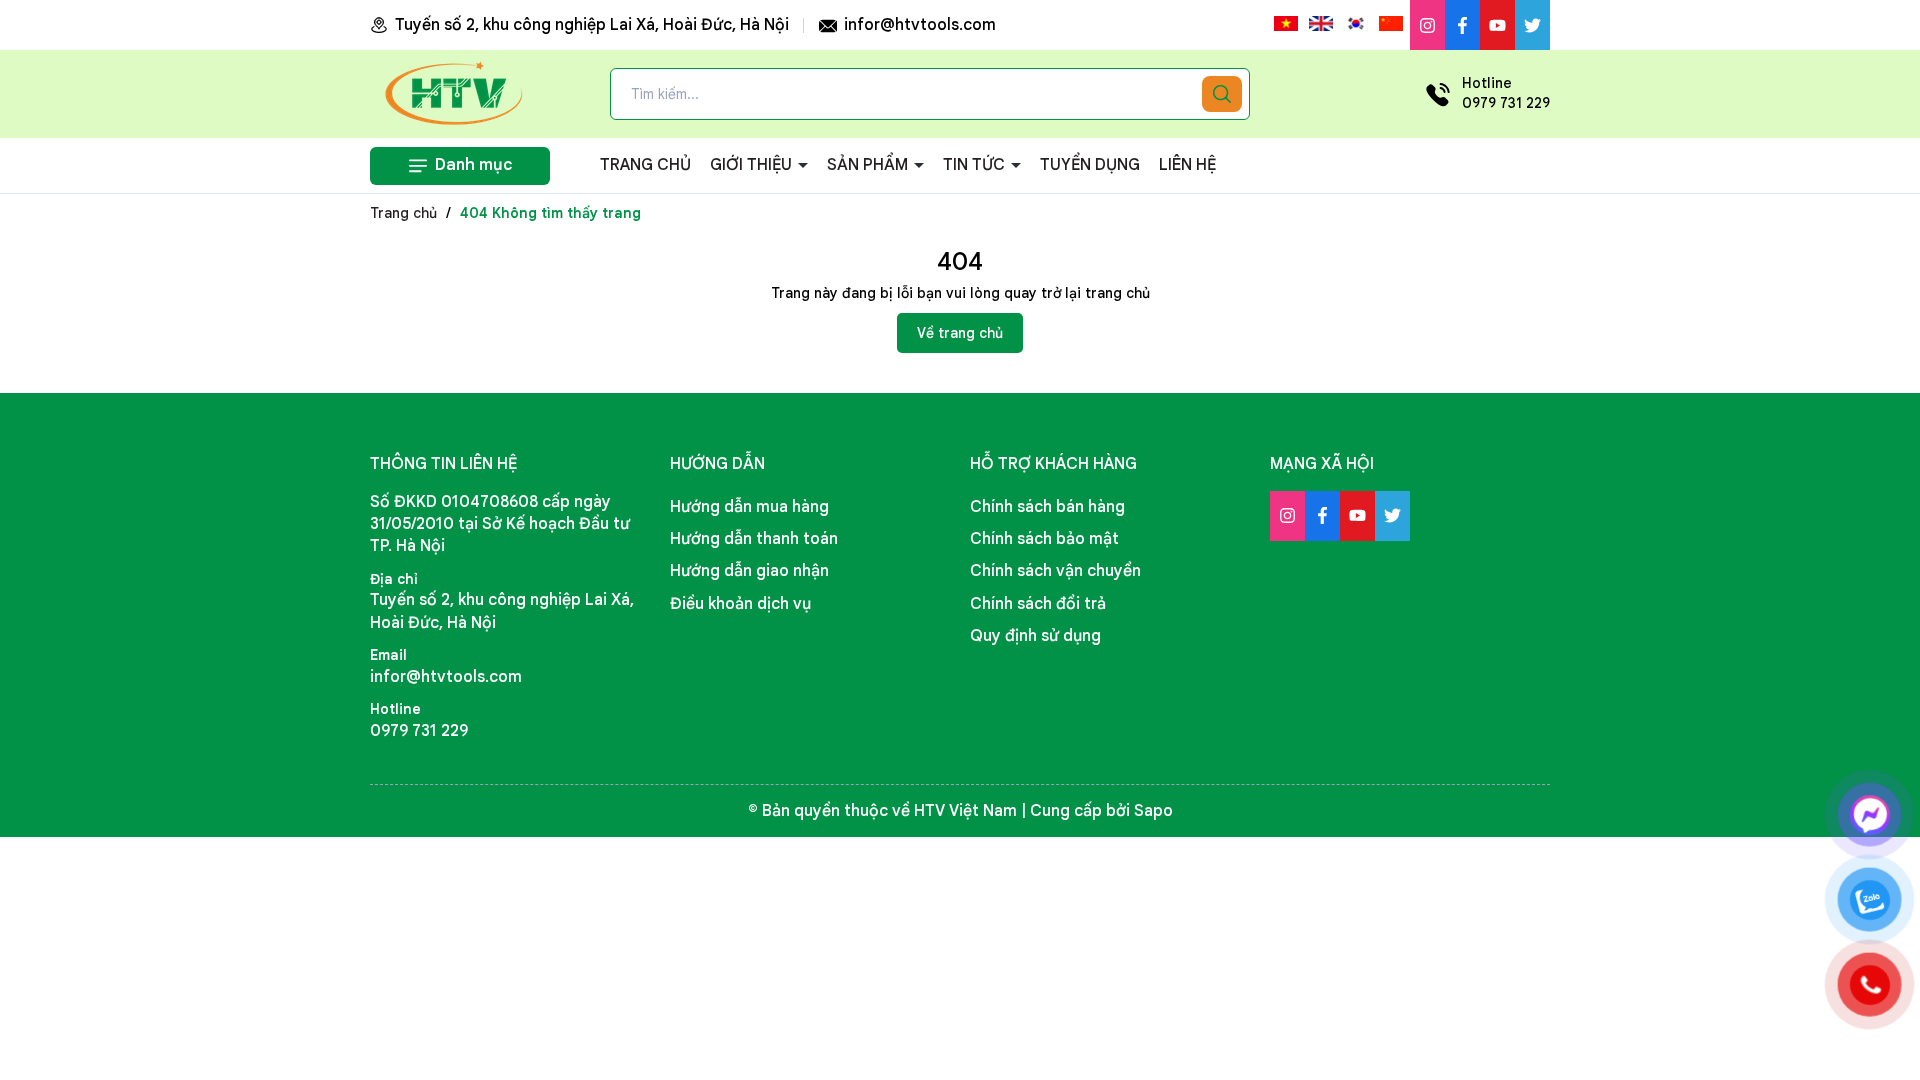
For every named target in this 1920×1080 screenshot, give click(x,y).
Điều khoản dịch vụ (740, 604)
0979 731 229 (419, 731)
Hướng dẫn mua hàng (749, 507)
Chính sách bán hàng (1047, 507)
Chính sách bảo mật (1044, 539)
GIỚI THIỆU (753, 165)
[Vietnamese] (1286, 24)
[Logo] (455, 93)
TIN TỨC (976, 165)
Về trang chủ (960, 333)
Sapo (1153, 811)
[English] (1321, 24)
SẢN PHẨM (869, 165)
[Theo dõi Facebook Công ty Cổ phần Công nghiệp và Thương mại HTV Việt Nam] (1462, 25)
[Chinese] (1391, 24)
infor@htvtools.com (918, 25)
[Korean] (1356, 24)
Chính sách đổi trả (1038, 604)
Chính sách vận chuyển (1055, 571)
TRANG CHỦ (645, 165)
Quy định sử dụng (1035, 636)
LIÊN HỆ (1187, 165)
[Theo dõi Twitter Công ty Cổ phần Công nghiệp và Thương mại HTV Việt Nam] (1532, 25)
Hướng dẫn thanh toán (754, 539)
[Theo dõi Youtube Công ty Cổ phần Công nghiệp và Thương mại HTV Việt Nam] (1497, 25)
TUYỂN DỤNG (1090, 165)
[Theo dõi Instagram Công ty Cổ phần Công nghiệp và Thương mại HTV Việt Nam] (1427, 25)
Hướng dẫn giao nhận (749, 571)
